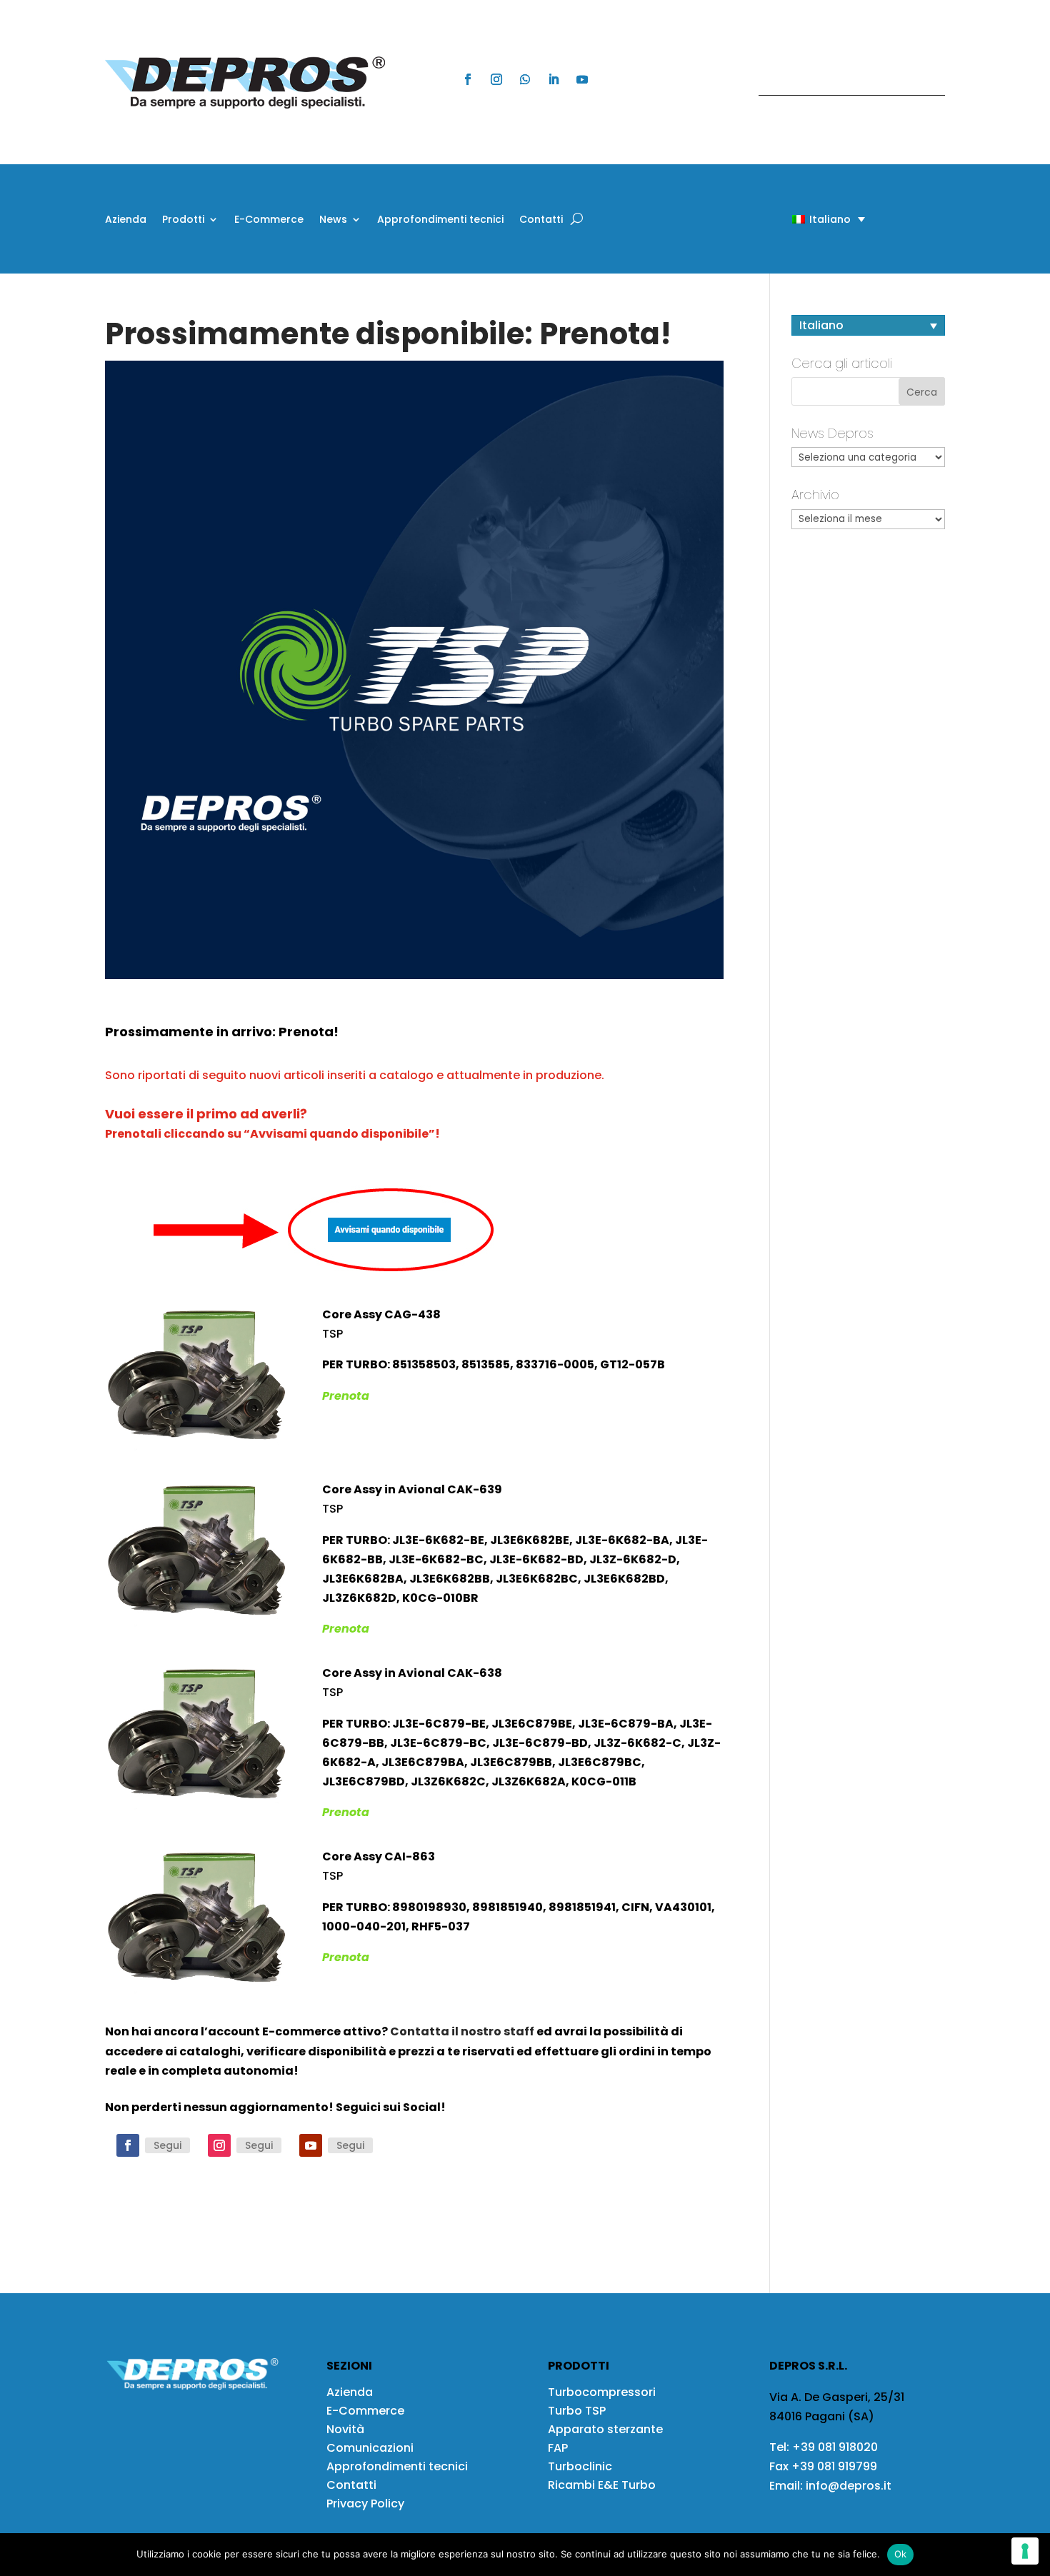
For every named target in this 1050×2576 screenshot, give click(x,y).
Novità (345, 2429)
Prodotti (183, 220)
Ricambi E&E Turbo (602, 2485)
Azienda (126, 220)
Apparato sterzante (605, 2429)
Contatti (541, 220)
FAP (558, 2448)
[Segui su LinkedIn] (554, 79)
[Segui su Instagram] (496, 79)
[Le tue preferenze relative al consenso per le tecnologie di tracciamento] (1025, 2551)
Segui (167, 2145)
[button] (804, 219)
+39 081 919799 (834, 2466)
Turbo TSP (577, 2411)
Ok (901, 2554)
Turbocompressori (602, 2392)
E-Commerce (269, 220)
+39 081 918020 (835, 2447)
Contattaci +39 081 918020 (844, 82)
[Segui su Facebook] (468, 79)
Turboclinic (580, 2466)
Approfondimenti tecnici (440, 220)
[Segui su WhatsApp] (525, 79)
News (333, 220)
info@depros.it (847, 2486)
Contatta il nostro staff (462, 2031)
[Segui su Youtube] (582, 79)
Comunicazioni (370, 2448)
